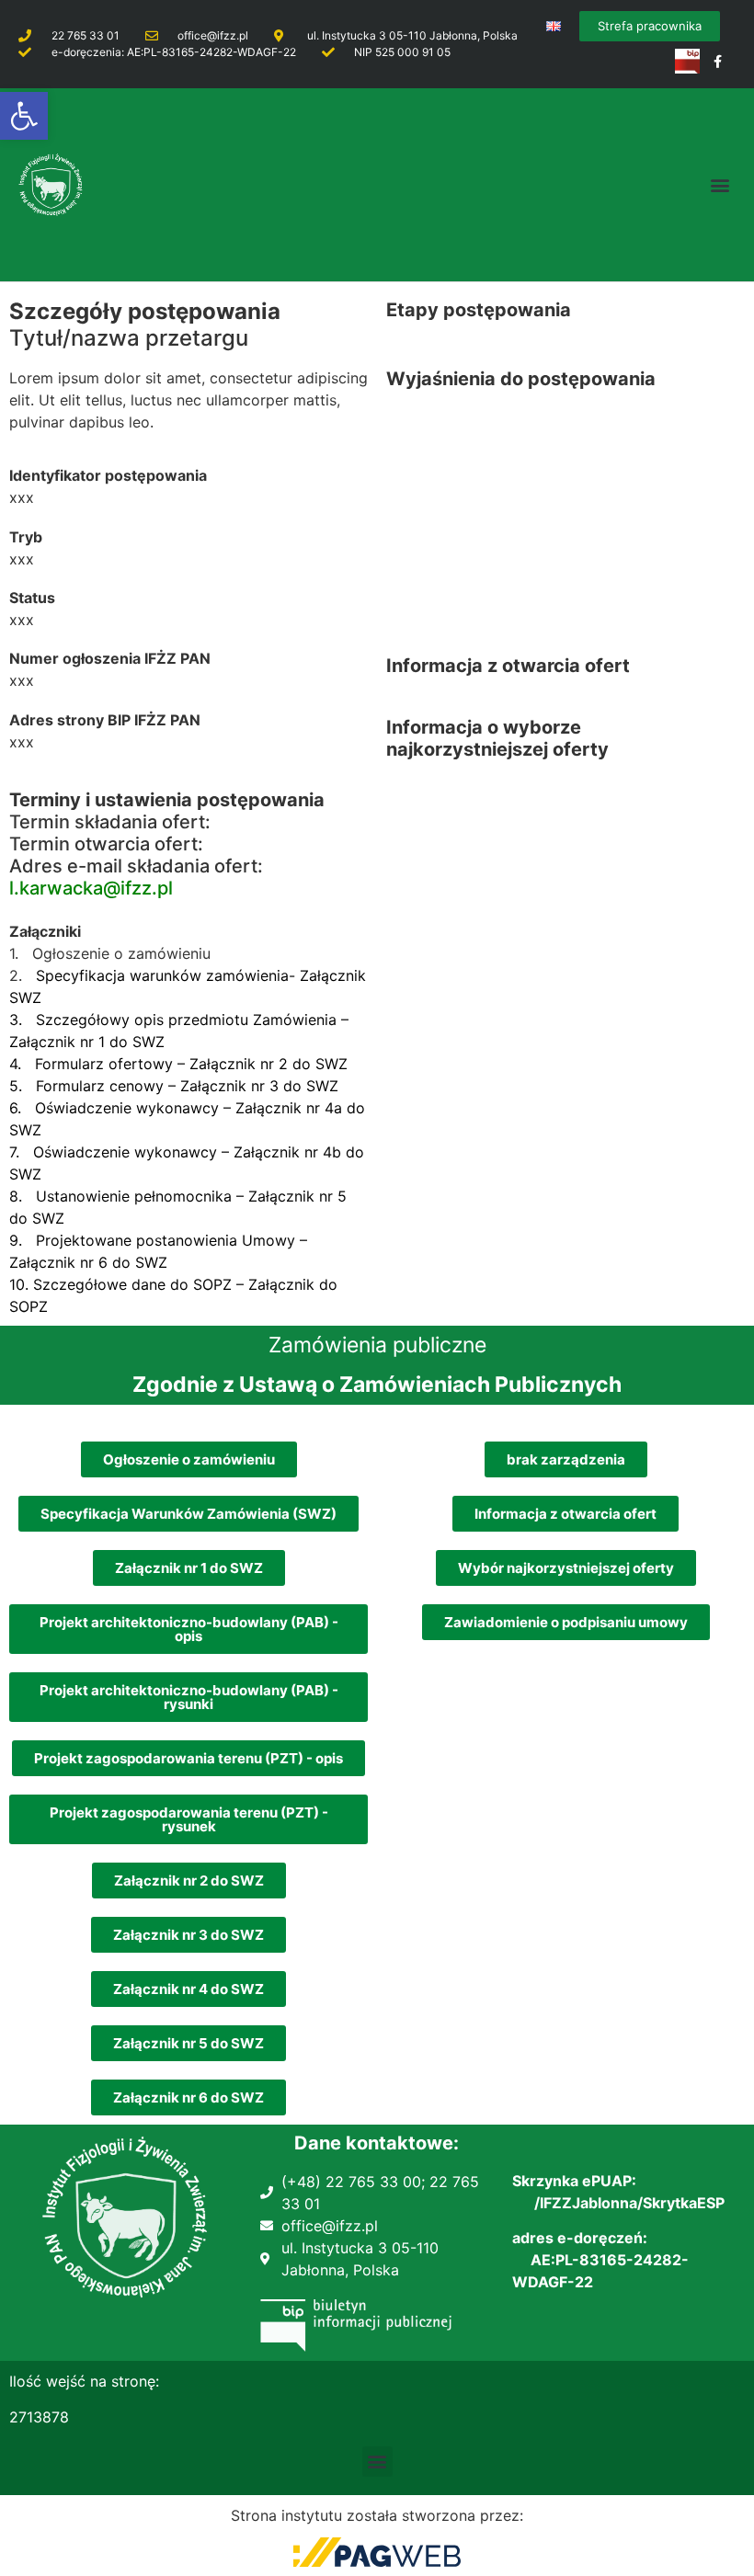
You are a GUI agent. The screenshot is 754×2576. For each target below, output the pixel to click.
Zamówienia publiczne (377, 1345)
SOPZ (29, 1306)
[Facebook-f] (718, 61)
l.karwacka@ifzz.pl (91, 888)
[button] (24, 116)
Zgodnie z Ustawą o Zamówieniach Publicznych (377, 1385)
